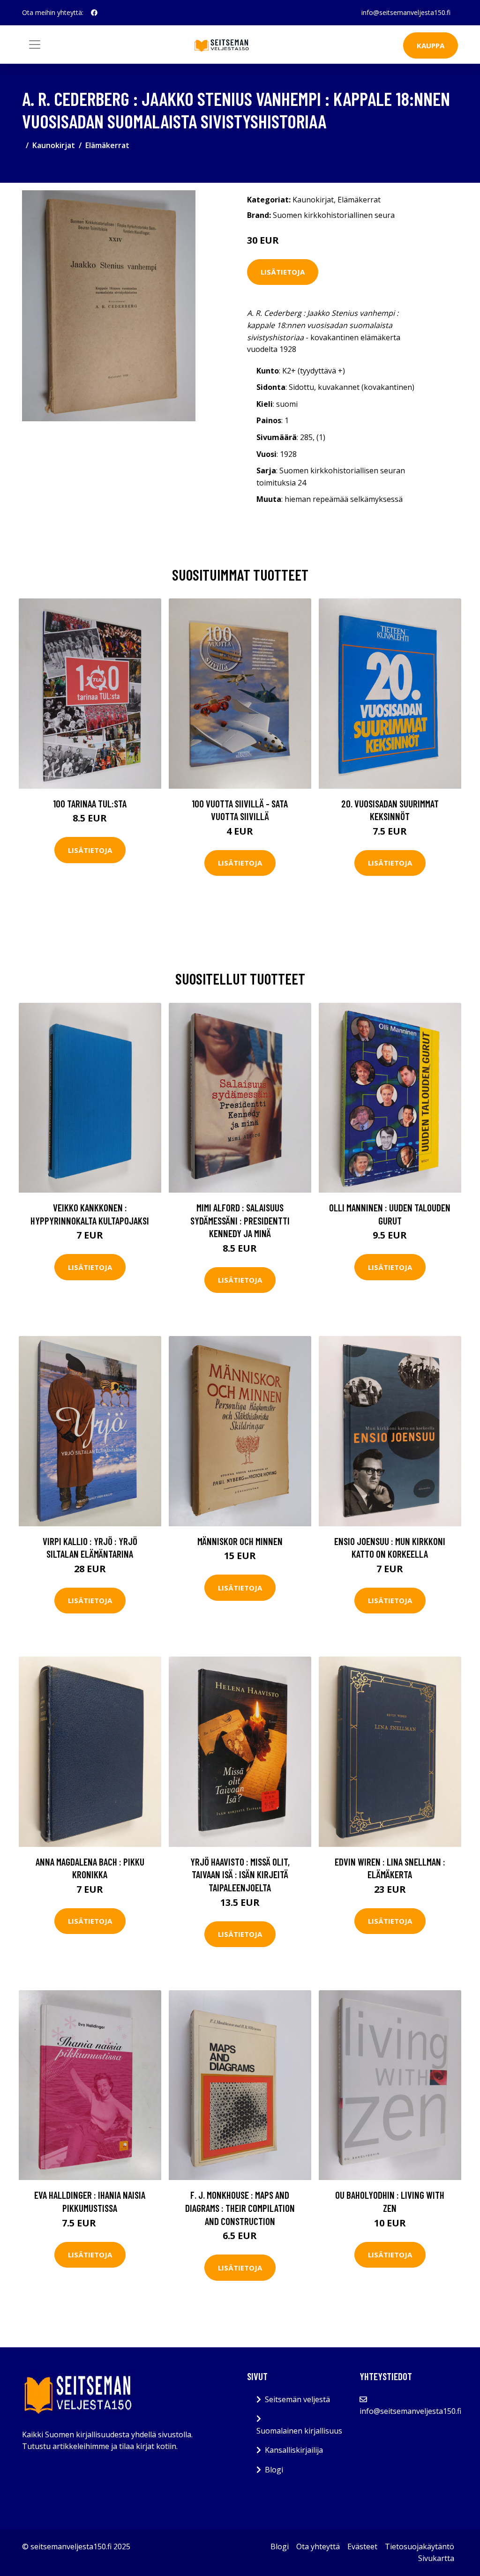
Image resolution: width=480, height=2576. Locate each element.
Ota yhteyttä (318, 2546)
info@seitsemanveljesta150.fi (406, 12)
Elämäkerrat (107, 145)
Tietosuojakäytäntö (420, 2546)
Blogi (274, 2470)
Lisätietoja (283, 272)
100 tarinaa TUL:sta (90, 803)
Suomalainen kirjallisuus (299, 2431)
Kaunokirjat (54, 145)
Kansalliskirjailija (294, 2450)
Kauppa (431, 45)
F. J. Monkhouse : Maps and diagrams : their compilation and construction (240, 2208)
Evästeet (362, 2546)
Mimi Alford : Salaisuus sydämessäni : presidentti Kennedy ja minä (240, 1220)
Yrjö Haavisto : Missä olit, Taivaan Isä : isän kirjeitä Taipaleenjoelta (240, 1874)
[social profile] (94, 13)
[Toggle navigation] (35, 45)
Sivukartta (436, 2558)
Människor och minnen (240, 1541)
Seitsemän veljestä (297, 2399)
